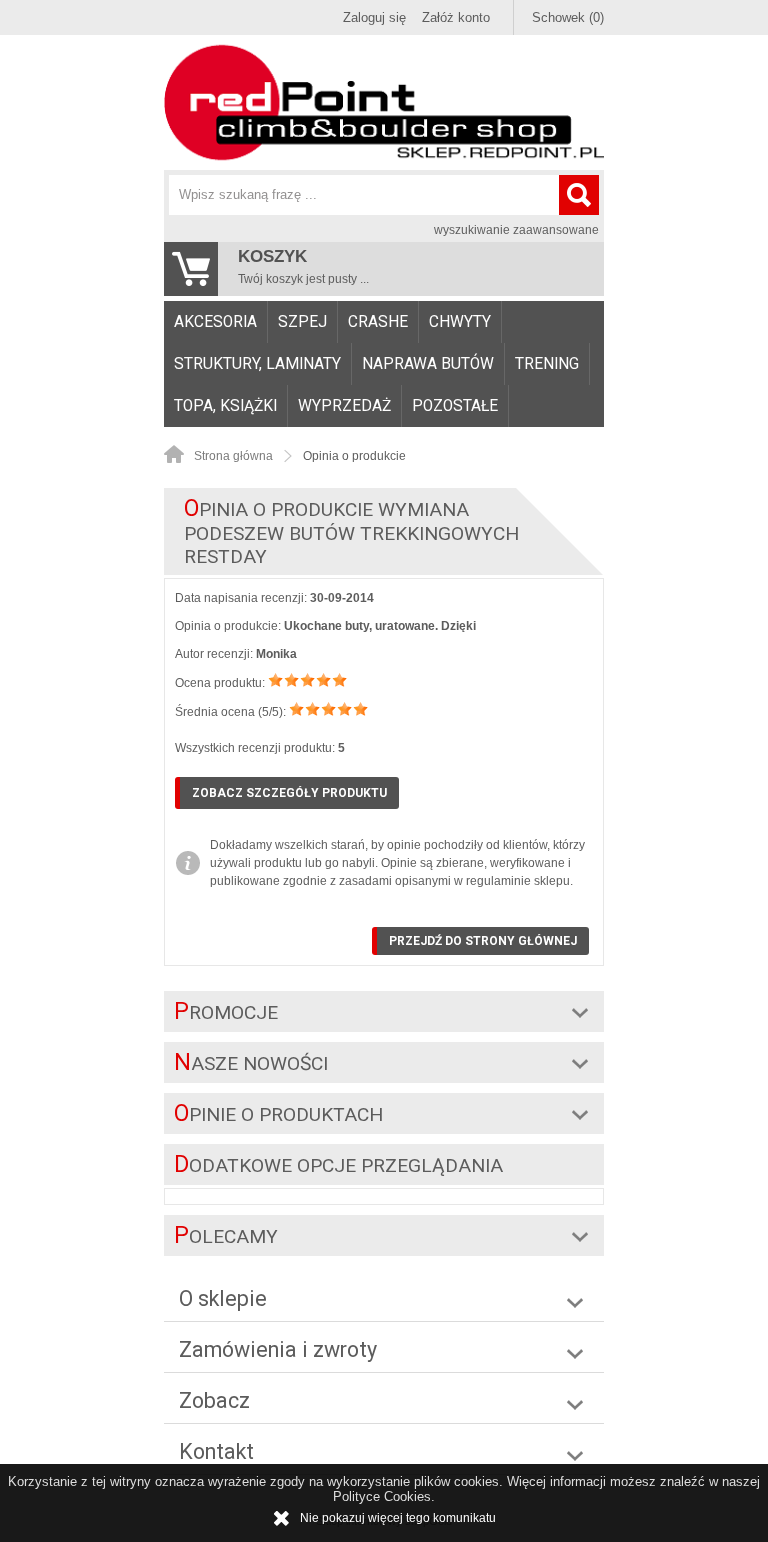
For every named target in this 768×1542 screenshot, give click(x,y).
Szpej (302, 322)
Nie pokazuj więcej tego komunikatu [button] (398, 1518)
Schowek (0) (568, 17)
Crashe (378, 322)
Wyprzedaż (344, 406)
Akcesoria (215, 322)
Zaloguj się (374, 17)
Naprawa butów (428, 364)
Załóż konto (456, 17)
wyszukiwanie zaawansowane (516, 230)
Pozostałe (455, 406)
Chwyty (460, 322)
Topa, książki (225, 406)
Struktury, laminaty (257, 364)
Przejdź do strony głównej (483, 941)
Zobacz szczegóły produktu (289, 793)
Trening (547, 364)
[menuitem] (216, 322)
